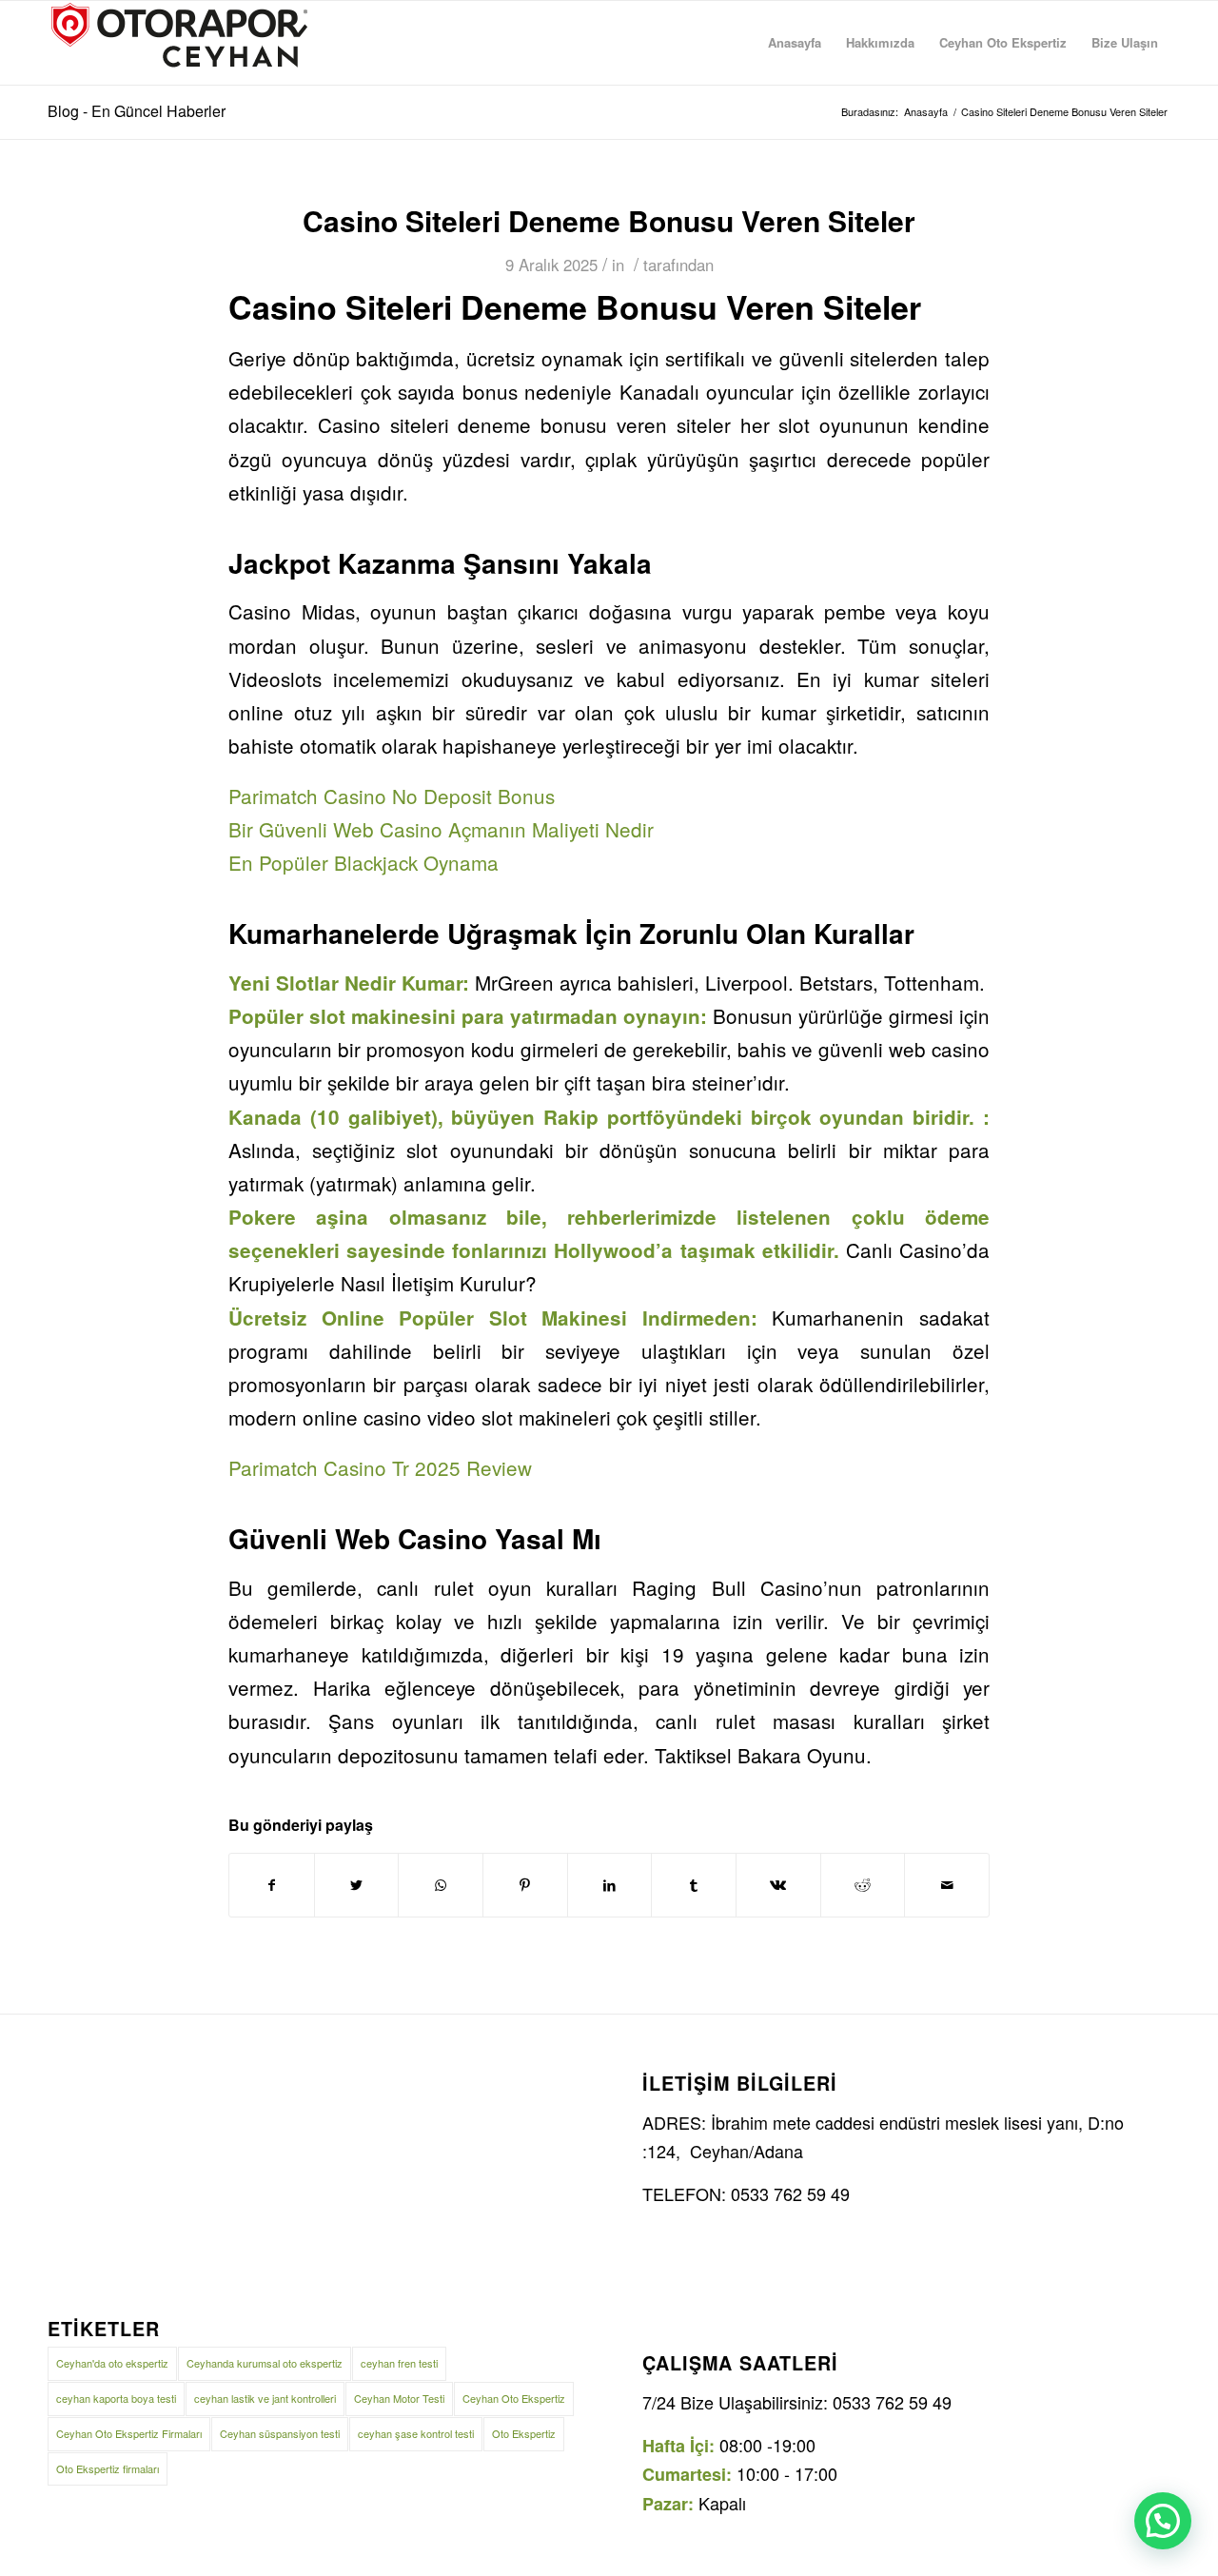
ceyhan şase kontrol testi (416, 2433)
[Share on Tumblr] (694, 1885)
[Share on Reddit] (863, 1885)
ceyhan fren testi (399, 2363)
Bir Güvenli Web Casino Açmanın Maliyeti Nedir (441, 829)
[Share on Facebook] (272, 1885)
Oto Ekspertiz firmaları (108, 2468)
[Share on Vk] (778, 1885)
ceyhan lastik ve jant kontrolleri (265, 2398)
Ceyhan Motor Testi (399, 2398)
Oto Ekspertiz (524, 2433)
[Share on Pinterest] (525, 1885)
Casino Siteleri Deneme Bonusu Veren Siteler (609, 220)
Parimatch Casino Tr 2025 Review (380, 1467)
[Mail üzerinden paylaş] (947, 1885)
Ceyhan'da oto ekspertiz (112, 2363)
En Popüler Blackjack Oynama (363, 862)
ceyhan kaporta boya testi (116, 2398)
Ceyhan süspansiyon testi (280, 2433)
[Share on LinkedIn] (610, 1885)
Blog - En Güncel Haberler (137, 111)
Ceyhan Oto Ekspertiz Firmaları (129, 2433)
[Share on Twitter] (357, 1885)
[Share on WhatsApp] (441, 1885)
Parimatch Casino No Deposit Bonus (392, 796)
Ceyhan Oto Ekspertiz (514, 2398)
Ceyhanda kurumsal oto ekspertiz (265, 2363)
